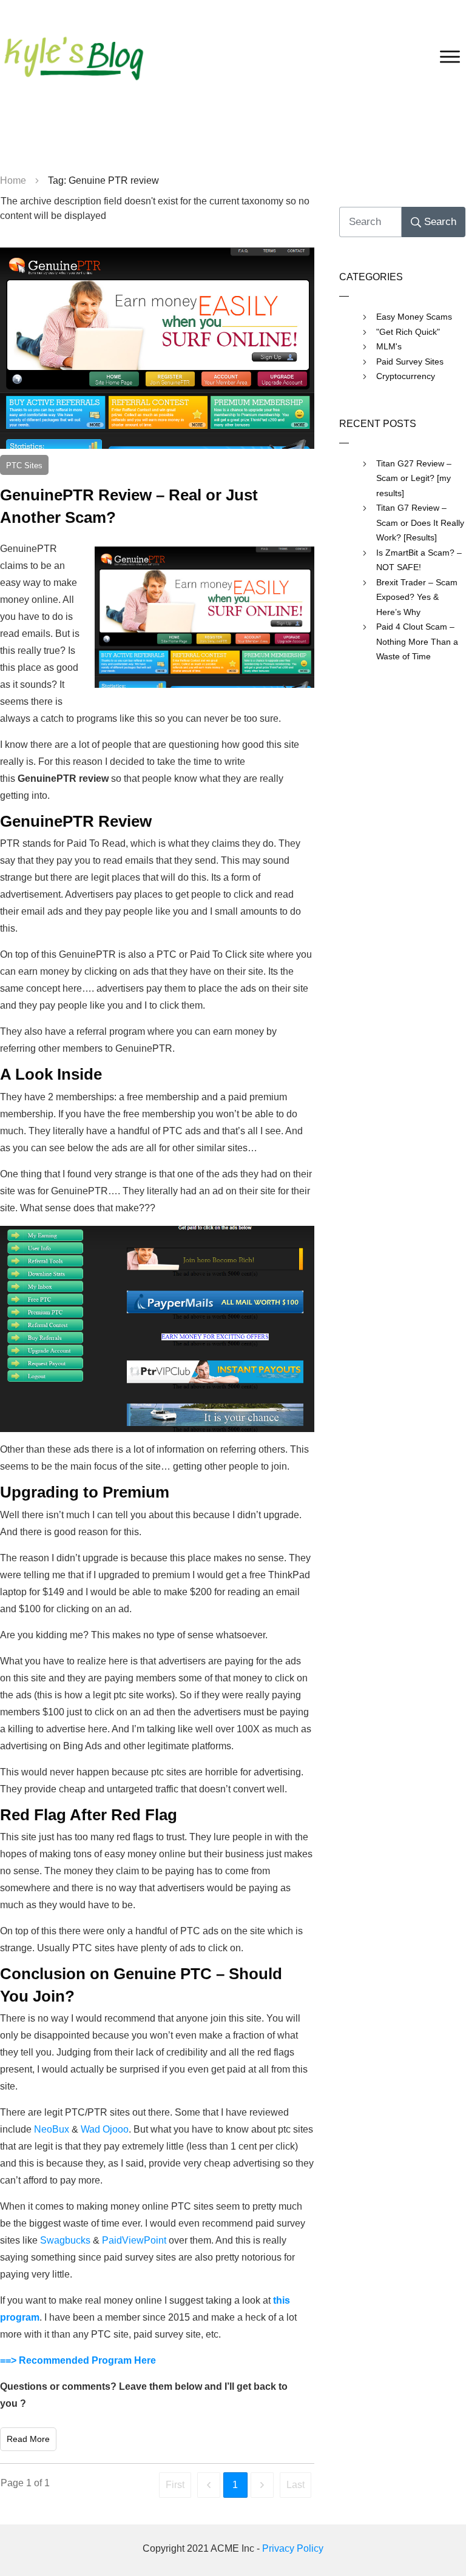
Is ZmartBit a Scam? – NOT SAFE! (419, 560)
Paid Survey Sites (410, 362)
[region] (233, 140)
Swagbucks (65, 2240)
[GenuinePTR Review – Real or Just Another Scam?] (157, 348)
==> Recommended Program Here (78, 2360)
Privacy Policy (293, 2548)
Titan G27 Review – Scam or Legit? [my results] (414, 478)
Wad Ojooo (105, 2129)
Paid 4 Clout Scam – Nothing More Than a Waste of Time (417, 641)
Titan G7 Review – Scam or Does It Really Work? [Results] (420, 523)
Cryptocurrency (406, 376)
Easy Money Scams (414, 317)
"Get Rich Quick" (408, 332)
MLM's (389, 346)
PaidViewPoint (134, 2240)
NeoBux (52, 2129)
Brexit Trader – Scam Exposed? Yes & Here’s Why (417, 597)
